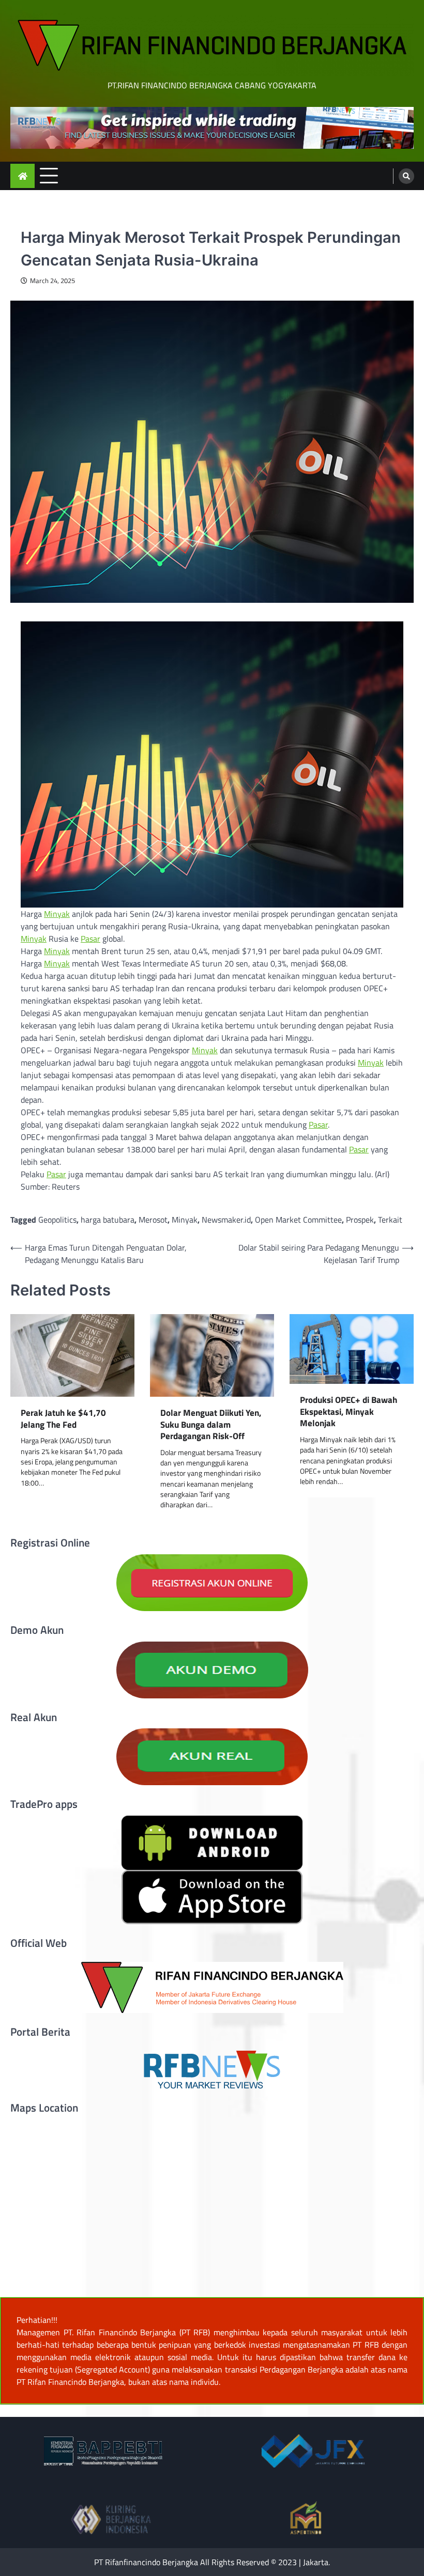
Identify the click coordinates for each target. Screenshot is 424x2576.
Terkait (390, 1220)
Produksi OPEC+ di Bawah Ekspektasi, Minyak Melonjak (349, 1412)
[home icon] (22, 176)
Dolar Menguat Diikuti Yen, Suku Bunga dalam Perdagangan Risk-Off (211, 1425)
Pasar (90, 939)
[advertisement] (212, 128)
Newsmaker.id (226, 1220)
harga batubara (108, 1220)
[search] (406, 176)
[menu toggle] (49, 175)
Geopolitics (57, 1220)
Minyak (57, 914)
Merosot (153, 1220)
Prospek (360, 1220)
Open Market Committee (298, 1220)
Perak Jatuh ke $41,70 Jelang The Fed (63, 1419)
